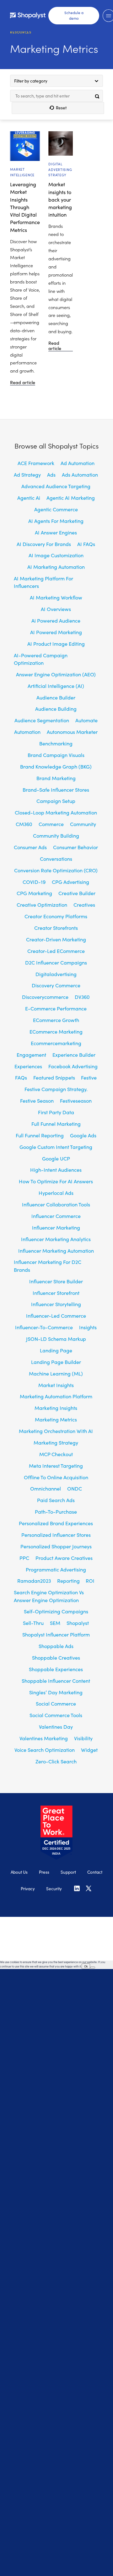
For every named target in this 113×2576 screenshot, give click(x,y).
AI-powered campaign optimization (41, 659)
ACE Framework (36, 463)
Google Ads (83, 1135)
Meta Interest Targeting (56, 1466)
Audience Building (56, 709)
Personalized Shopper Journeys (56, 1546)
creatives (84, 905)
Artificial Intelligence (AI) (56, 686)
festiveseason (76, 1100)
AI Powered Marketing (56, 632)
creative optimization (42, 905)
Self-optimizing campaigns (56, 1611)
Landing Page (56, 1350)
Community (83, 824)
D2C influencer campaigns (56, 962)
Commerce (51, 824)
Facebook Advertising (73, 1066)
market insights (56, 1385)
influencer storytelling (56, 1304)
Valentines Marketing (44, 1738)
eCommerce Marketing (56, 1031)
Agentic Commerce (56, 509)
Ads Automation (80, 474)
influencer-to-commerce (44, 1327)
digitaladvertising (56, 974)
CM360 (24, 824)
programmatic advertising (56, 1569)
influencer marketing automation (56, 1250)
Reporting (68, 1581)
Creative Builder (77, 893)
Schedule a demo (74, 14)
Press (44, 1871)
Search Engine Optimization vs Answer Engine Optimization (49, 1596)
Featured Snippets (54, 1077)
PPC (24, 1558)
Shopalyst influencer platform (56, 1634)
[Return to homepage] (28, 14)
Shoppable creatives (56, 1657)
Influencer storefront (56, 1293)
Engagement (31, 1055)
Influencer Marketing (56, 1227)
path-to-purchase (56, 1511)
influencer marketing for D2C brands (48, 1265)
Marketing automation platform (56, 1396)
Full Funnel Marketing (56, 1124)
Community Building (56, 835)
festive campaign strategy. (56, 1089)
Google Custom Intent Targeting (56, 1147)
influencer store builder (56, 1281)
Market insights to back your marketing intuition (60, 199)
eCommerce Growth (56, 1020)
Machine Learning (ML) (56, 1373)
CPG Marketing (34, 893)
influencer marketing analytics (56, 1239)
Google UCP (56, 1158)
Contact (95, 1871)
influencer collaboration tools (56, 1204)
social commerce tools (56, 1715)
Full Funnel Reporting (40, 1135)
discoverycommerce (45, 997)
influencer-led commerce (56, 1316)
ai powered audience (56, 620)
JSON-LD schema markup (56, 1339)
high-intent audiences (56, 1170)
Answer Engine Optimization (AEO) (56, 674)
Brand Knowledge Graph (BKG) (56, 766)
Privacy (28, 1887)
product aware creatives (64, 1558)
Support (68, 1871)
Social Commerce (56, 1703)
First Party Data (56, 1112)
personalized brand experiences (56, 1523)
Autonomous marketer (72, 732)
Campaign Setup (56, 801)
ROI (90, 1581)
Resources (21, 32)
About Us (19, 1871)
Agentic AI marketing (71, 498)
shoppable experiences (56, 1669)
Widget (89, 1750)
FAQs (21, 1077)
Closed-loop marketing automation (56, 812)
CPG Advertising (70, 882)
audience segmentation (42, 720)
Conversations (56, 859)
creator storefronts (56, 928)
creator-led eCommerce (56, 951)
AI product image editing (56, 644)
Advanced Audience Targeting (56, 486)
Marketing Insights (56, 1408)
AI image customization (56, 555)
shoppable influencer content (56, 1681)
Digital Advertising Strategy (60, 169)
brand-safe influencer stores (56, 789)
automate (86, 720)
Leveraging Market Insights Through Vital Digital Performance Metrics (25, 207)
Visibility (83, 1738)
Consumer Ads (30, 847)
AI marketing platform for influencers (43, 582)
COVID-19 (34, 882)
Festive (89, 1077)
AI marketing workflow (56, 597)
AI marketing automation (56, 567)
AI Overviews (56, 609)
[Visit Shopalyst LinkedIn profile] (77, 1889)
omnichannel (46, 1488)
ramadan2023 (34, 1581)
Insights (88, 1327)
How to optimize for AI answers (56, 1181)
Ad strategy (27, 474)
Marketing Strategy (56, 1442)
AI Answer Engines (56, 532)
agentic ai (29, 498)
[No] (93, 1960)
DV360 (82, 997)
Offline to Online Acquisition (56, 1477)
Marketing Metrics (56, 1419)
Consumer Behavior (75, 847)
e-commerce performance (56, 1008)
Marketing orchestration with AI (56, 1431)
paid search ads (56, 1500)
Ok (86, 1959)
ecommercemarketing (56, 1043)
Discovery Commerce (56, 985)
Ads (51, 474)
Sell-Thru (33, 1623)
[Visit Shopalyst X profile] (89, 1889)
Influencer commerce (56, 1216)
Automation (27, 732)
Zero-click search (56, 1761)
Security (54, 1887)
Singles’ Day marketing (56, 1692)
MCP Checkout (56, 1454)
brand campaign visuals (56, 755)
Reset (61, 108)
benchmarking (56, 743)
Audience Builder (56, 697)
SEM (55, 1623)
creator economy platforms (56, 916)
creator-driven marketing (56, 939)
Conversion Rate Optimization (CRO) (56, 870)
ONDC (75, 1488)
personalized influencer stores (56, 1535)
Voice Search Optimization (45, 1750)
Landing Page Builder (56, 1362)
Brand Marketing (56, 778)
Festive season (37, 1100)
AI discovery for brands (44, 544)
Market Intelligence (22, 172)
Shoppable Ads (56, 1646)
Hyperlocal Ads (56, 1193)
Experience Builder (74, 1055)
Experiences (28, 1066)
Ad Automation (78, 463)
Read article (23, 383)
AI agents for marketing (56, 521)
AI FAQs (86, 544)
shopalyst (78, 1623)
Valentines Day (56, 1727)
